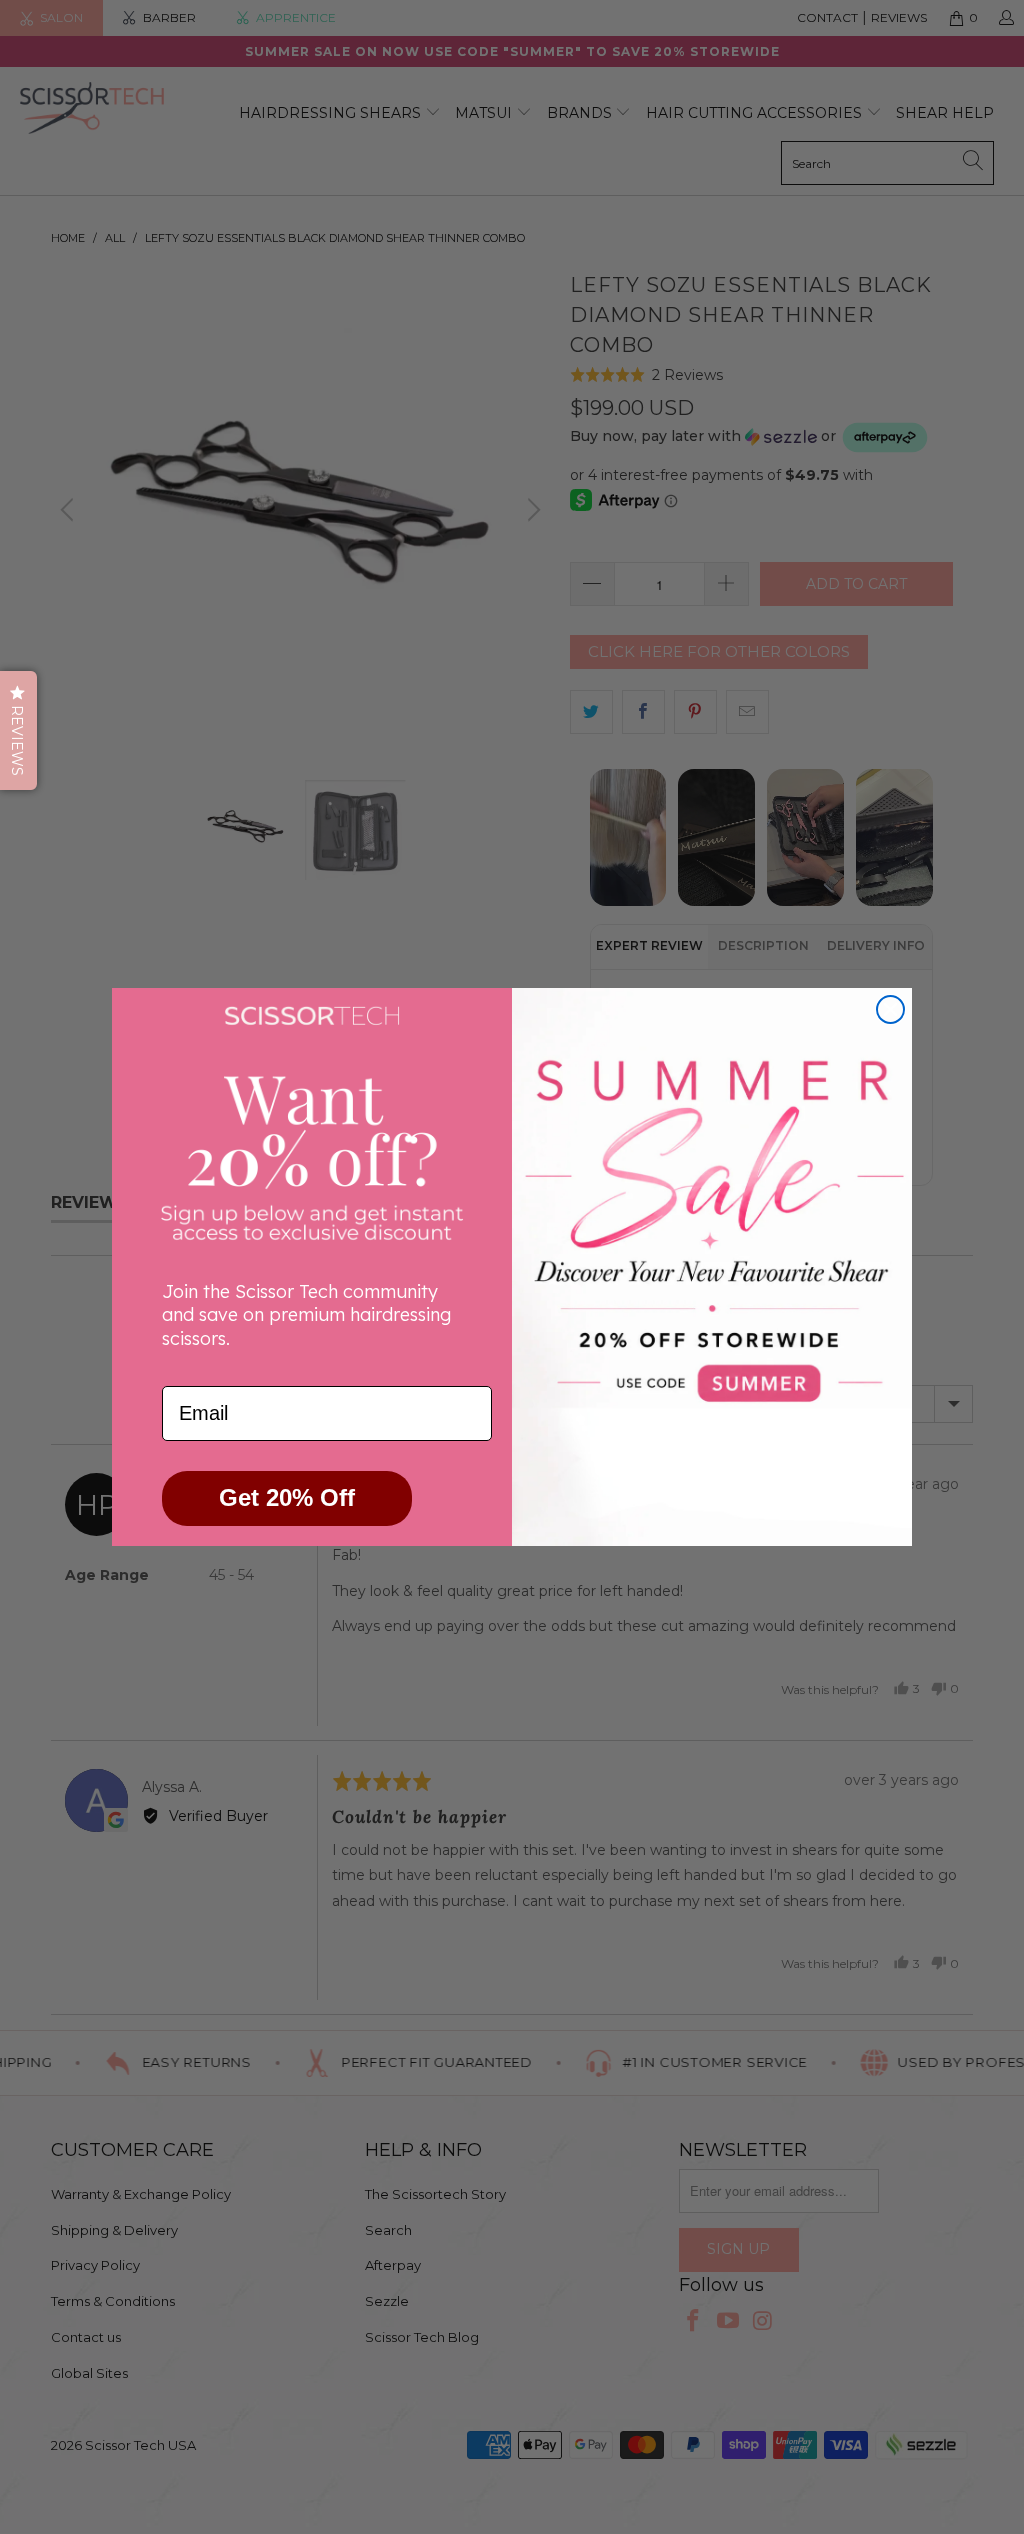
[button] (18, 730)
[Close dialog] (890, 1009)
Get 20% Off (287, 1497)
